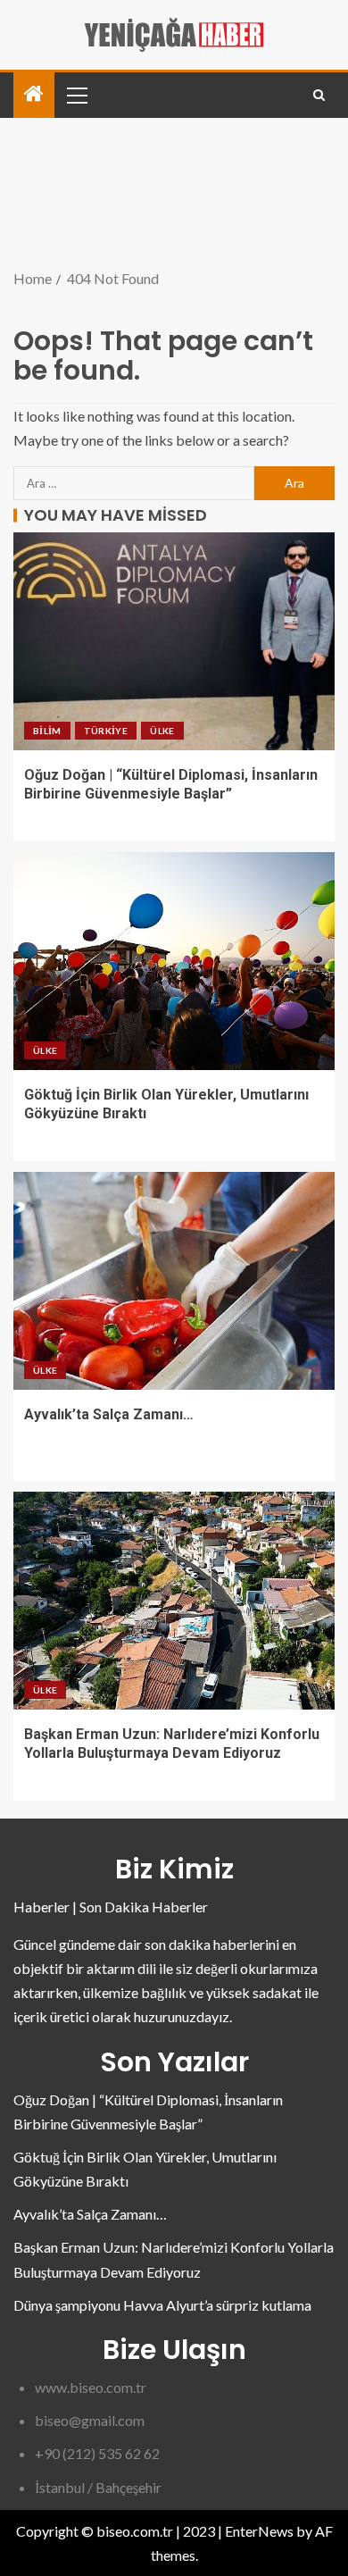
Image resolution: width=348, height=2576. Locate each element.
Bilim (47, 731)
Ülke (162, 731)
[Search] (319, 95)
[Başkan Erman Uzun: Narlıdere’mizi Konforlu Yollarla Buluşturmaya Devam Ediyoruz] (174, 1601)
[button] (76, 95)
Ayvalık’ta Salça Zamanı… (109, 1414)
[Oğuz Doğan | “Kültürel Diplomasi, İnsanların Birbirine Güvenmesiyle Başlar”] (174, 641)
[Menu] (76, 95)
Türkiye (106, 731)
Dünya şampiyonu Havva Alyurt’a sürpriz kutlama (162, 2305)
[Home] (34, 94)
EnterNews (259, 2531)
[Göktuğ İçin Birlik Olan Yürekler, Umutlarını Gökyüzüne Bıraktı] (174, 961)
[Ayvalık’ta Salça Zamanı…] (174, 1281)
